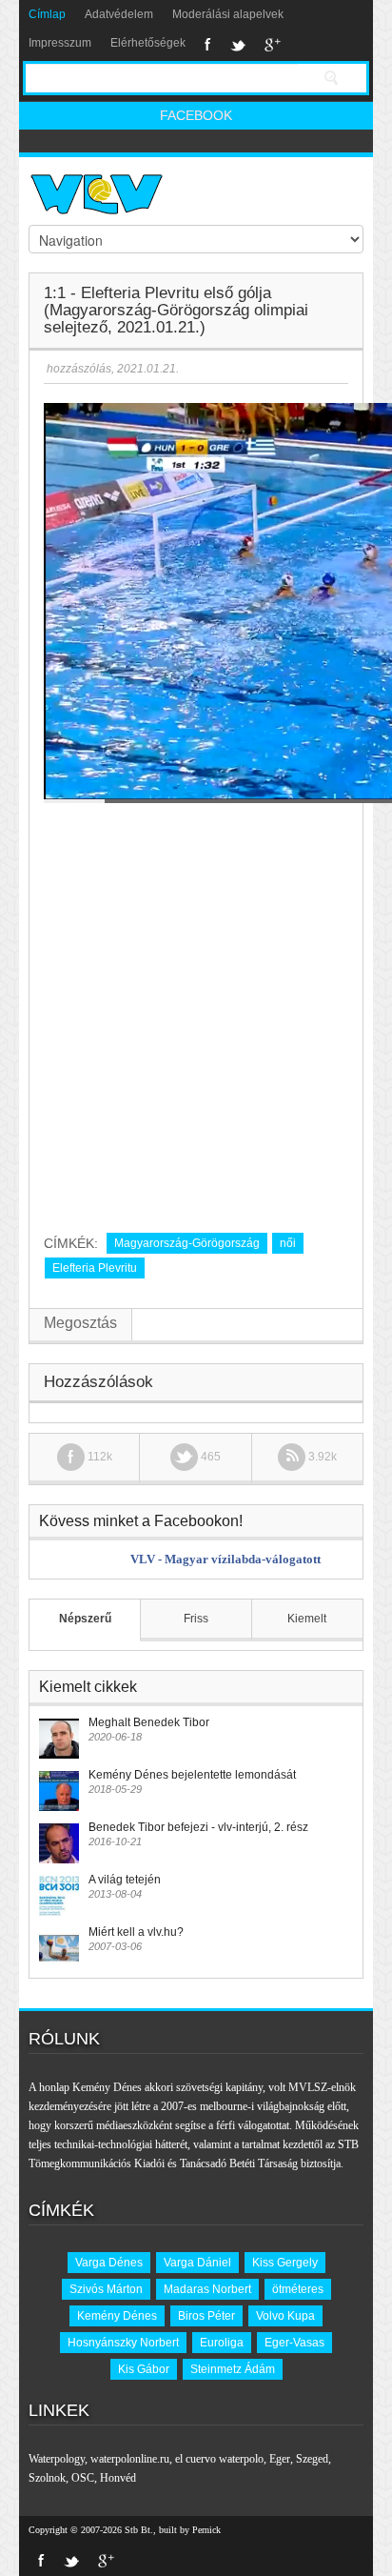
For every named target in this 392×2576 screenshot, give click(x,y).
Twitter (238, 45)
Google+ (273, 45)
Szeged (312, 2459)
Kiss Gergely (285, 2263)
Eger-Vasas (294, 2343)
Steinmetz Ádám (233, 2369)
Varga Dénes (109, 2263)
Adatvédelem (119, 14)
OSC (83, 2478)
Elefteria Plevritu (95, 1268)
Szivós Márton (106, 2289)
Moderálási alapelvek (228, 14)
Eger (280, 2459)
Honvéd (118, 2478)
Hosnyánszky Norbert (123, 2343)
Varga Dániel (197, 2263)
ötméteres (298, 2289)
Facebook (208, 45)
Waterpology (57, 2459)
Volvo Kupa (285, 2316)
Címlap (47, 14)
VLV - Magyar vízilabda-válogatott (225, 1559)
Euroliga (222, 2343)
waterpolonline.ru (130, 2459)
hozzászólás (78, 369)
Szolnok (47, 2478)
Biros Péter (206, 2316)
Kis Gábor (144, 2369)
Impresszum (60, 43)
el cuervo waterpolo (219, 2459)
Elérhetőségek (148, 43)
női (288, 1243)
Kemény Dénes (117, 2316)
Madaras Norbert (207, 2289)
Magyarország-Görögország (187, 1243)
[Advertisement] (196, 1011)
